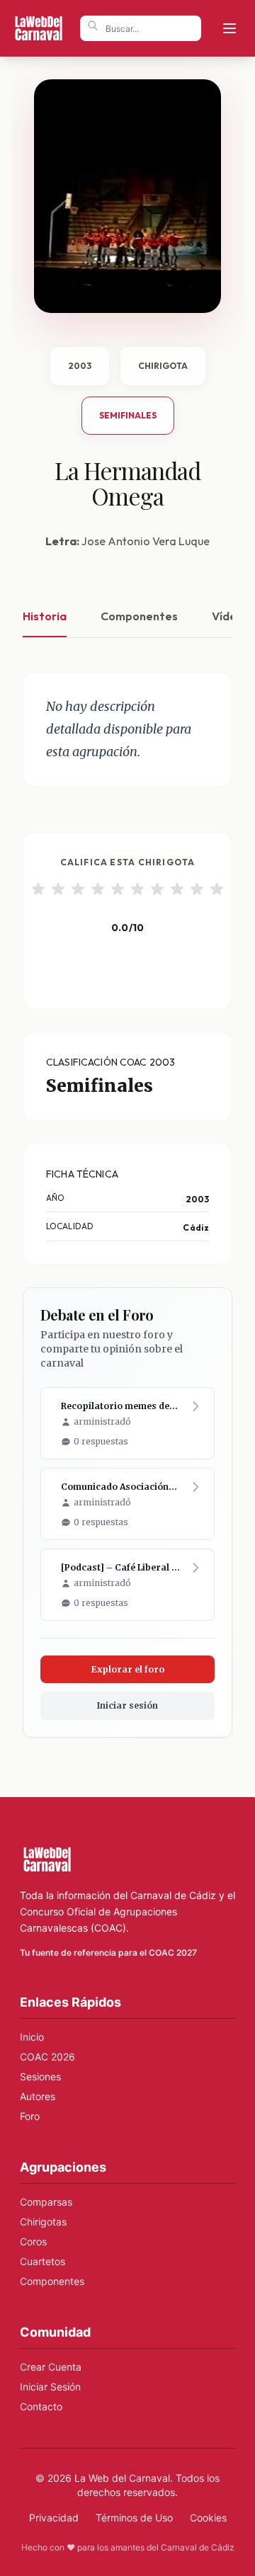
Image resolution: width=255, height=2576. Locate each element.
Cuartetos (42, 2261)
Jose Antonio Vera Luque (146, 541)
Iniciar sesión (127, 1705)
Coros (33, 2241)
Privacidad (54, 2518)
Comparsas (46, 2202)
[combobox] (141, 28)
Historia (45, 616)
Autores (38, 2096)
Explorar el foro (128, 1669)
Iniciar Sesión (50, 2387)
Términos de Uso (134, 2518)
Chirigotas (43, 2222)
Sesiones (40, 2076)
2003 (80, 366)
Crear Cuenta (51, 2367)
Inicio (32, 2037)
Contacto (41, 2406)
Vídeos (231, 616)
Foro (30, 2116)
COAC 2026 (47, 2057)
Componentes (139, 616)
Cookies (208, 2518)
